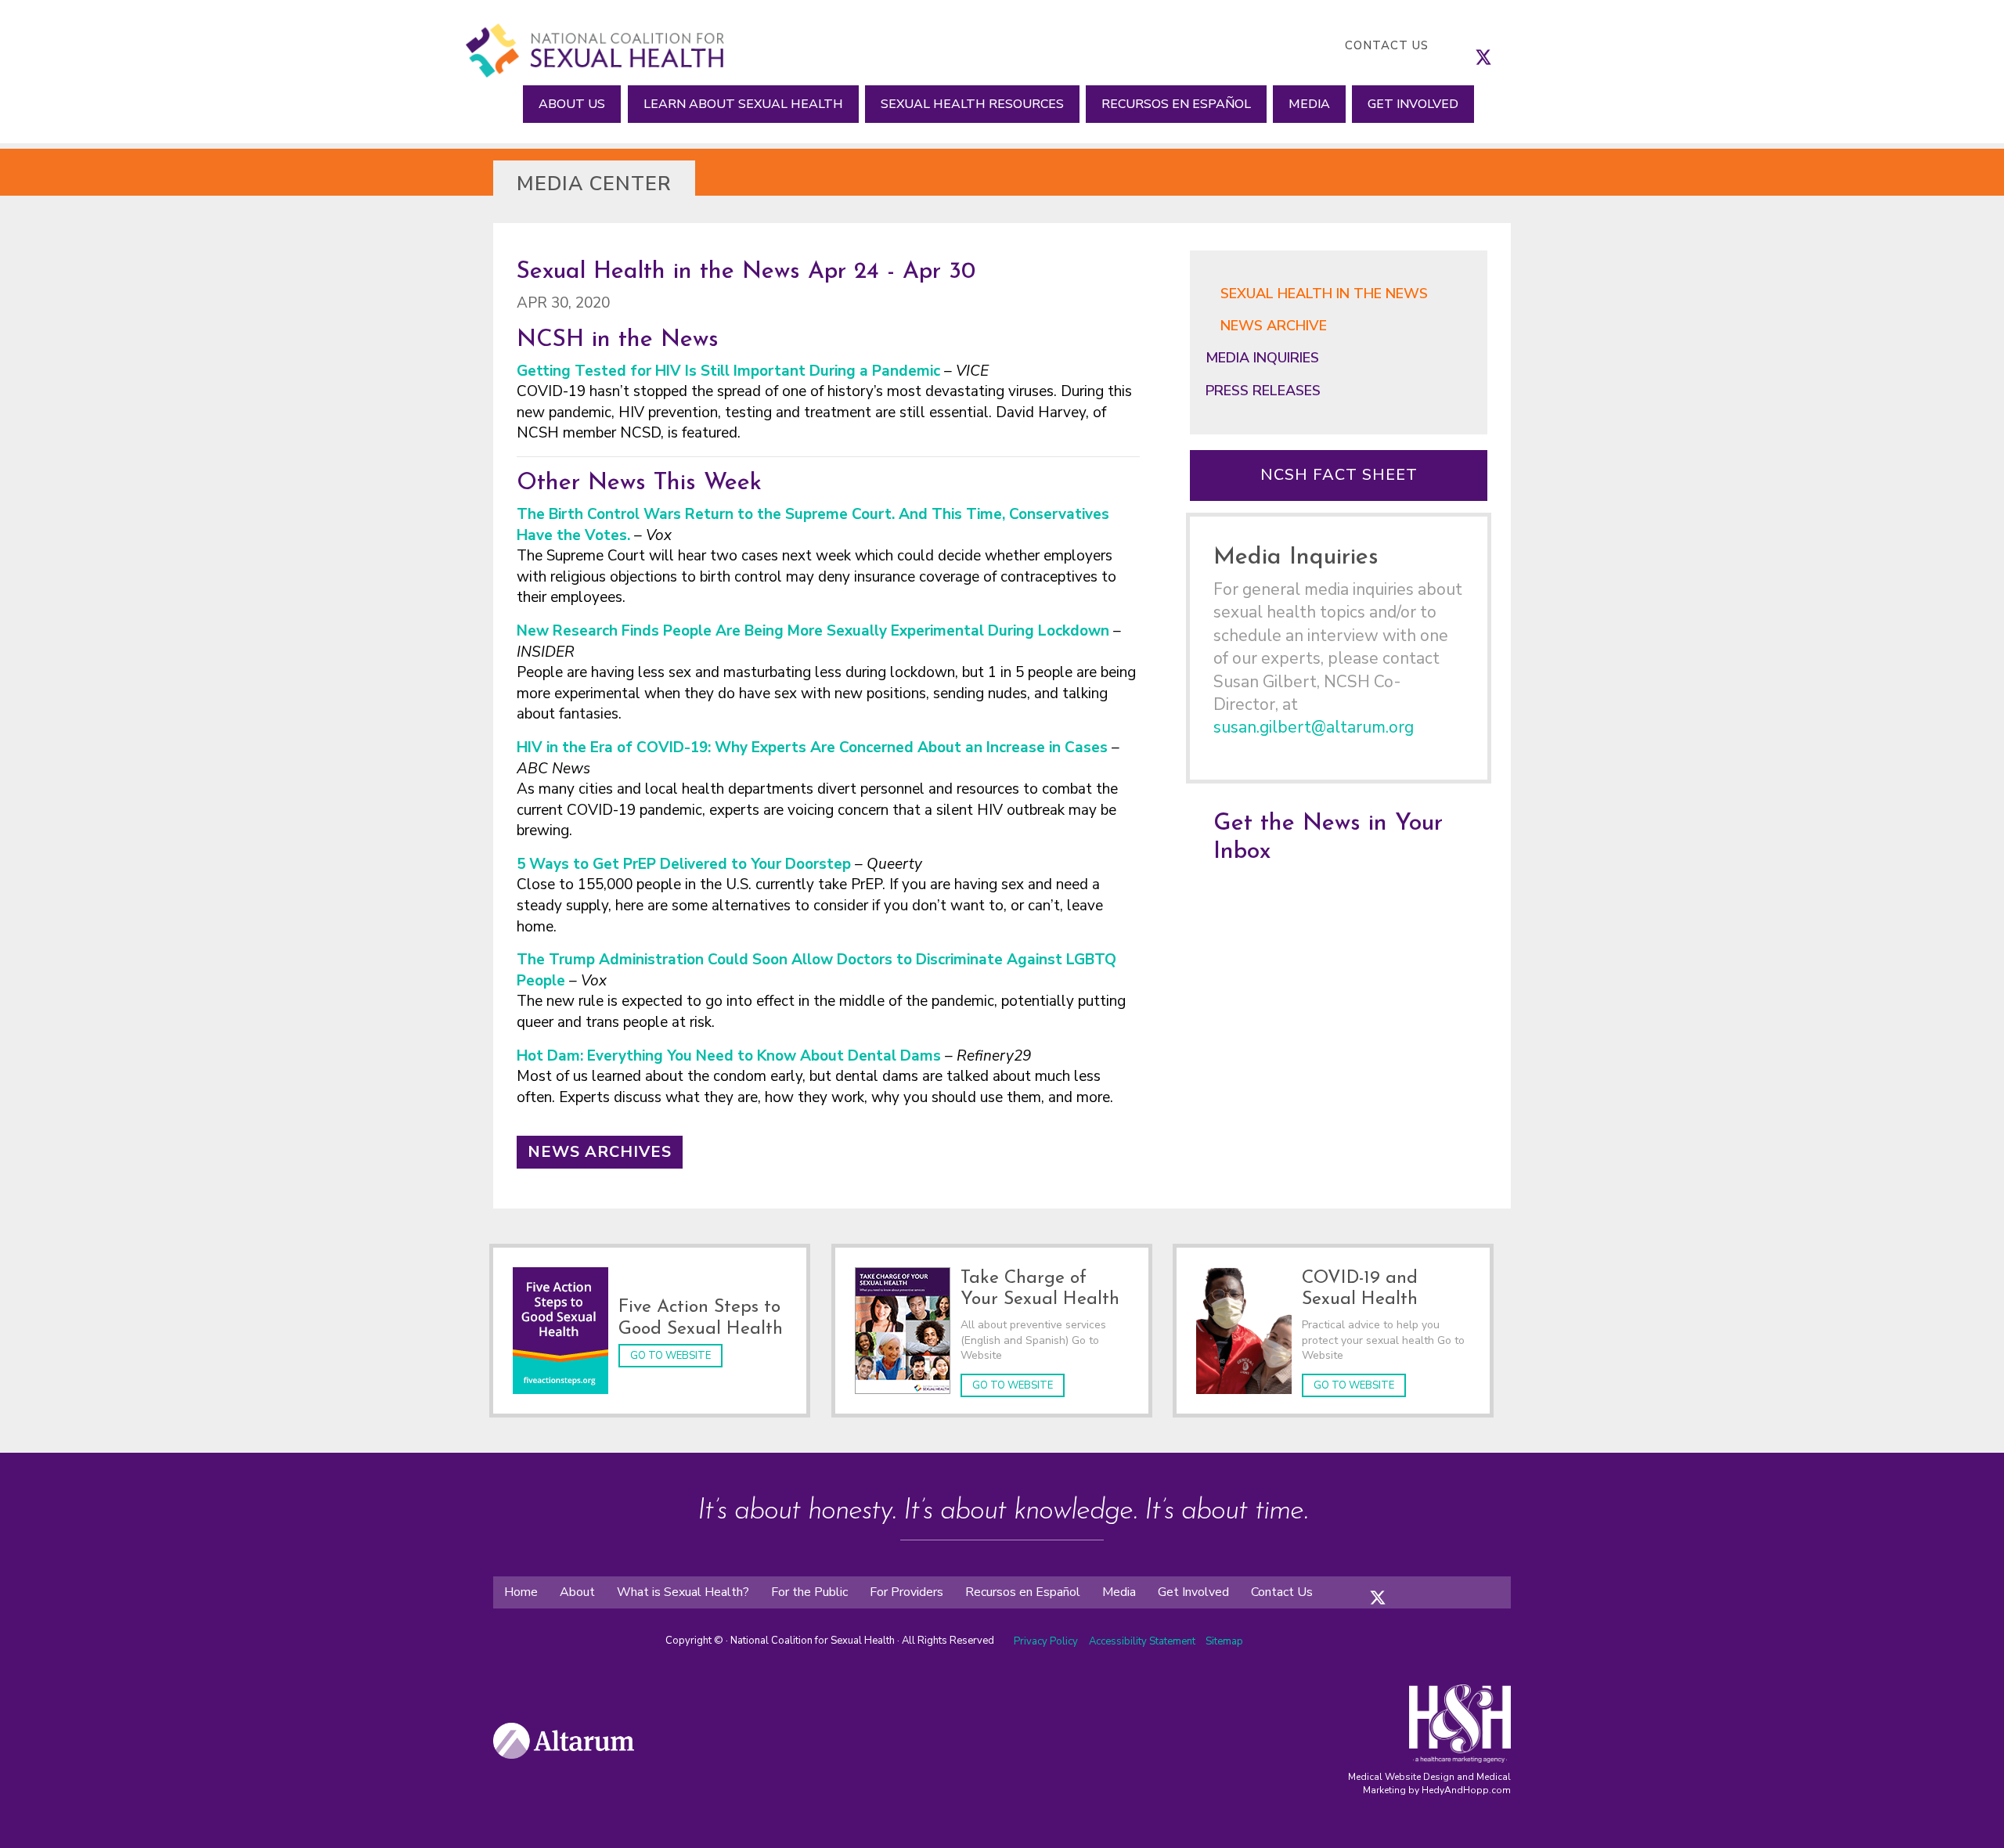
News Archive (1274, 326)
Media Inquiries (1262, 358)
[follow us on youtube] (1530, 45)
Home (521, 1592)
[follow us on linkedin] (1515, 45)
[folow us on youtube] (1425, 1585)
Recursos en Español (1176, 104)
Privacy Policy (1046, 1641)
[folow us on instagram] (1393, 1585)
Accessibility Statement (1143, 1641)
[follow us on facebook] (1468, 45)
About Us (572, 104)
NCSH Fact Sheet (1339, 475)
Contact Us (1387, 45)
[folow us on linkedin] (1409, 1585)
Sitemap (1224, 1641)
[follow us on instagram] (1499, 45)
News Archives (600, 1152)
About (577, 1592)
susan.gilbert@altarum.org (1314, 727)
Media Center (594, 184)
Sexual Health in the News (1324, 294)
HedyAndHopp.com (1466, 1790)
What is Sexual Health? (683, 1592)
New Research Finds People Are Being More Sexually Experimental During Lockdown (813, 631)
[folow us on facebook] (1362, 1585)
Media (1309, 104)
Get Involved (1413, 104)
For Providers (906, 1592)
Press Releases (1263, 391)
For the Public (809, 1592)
